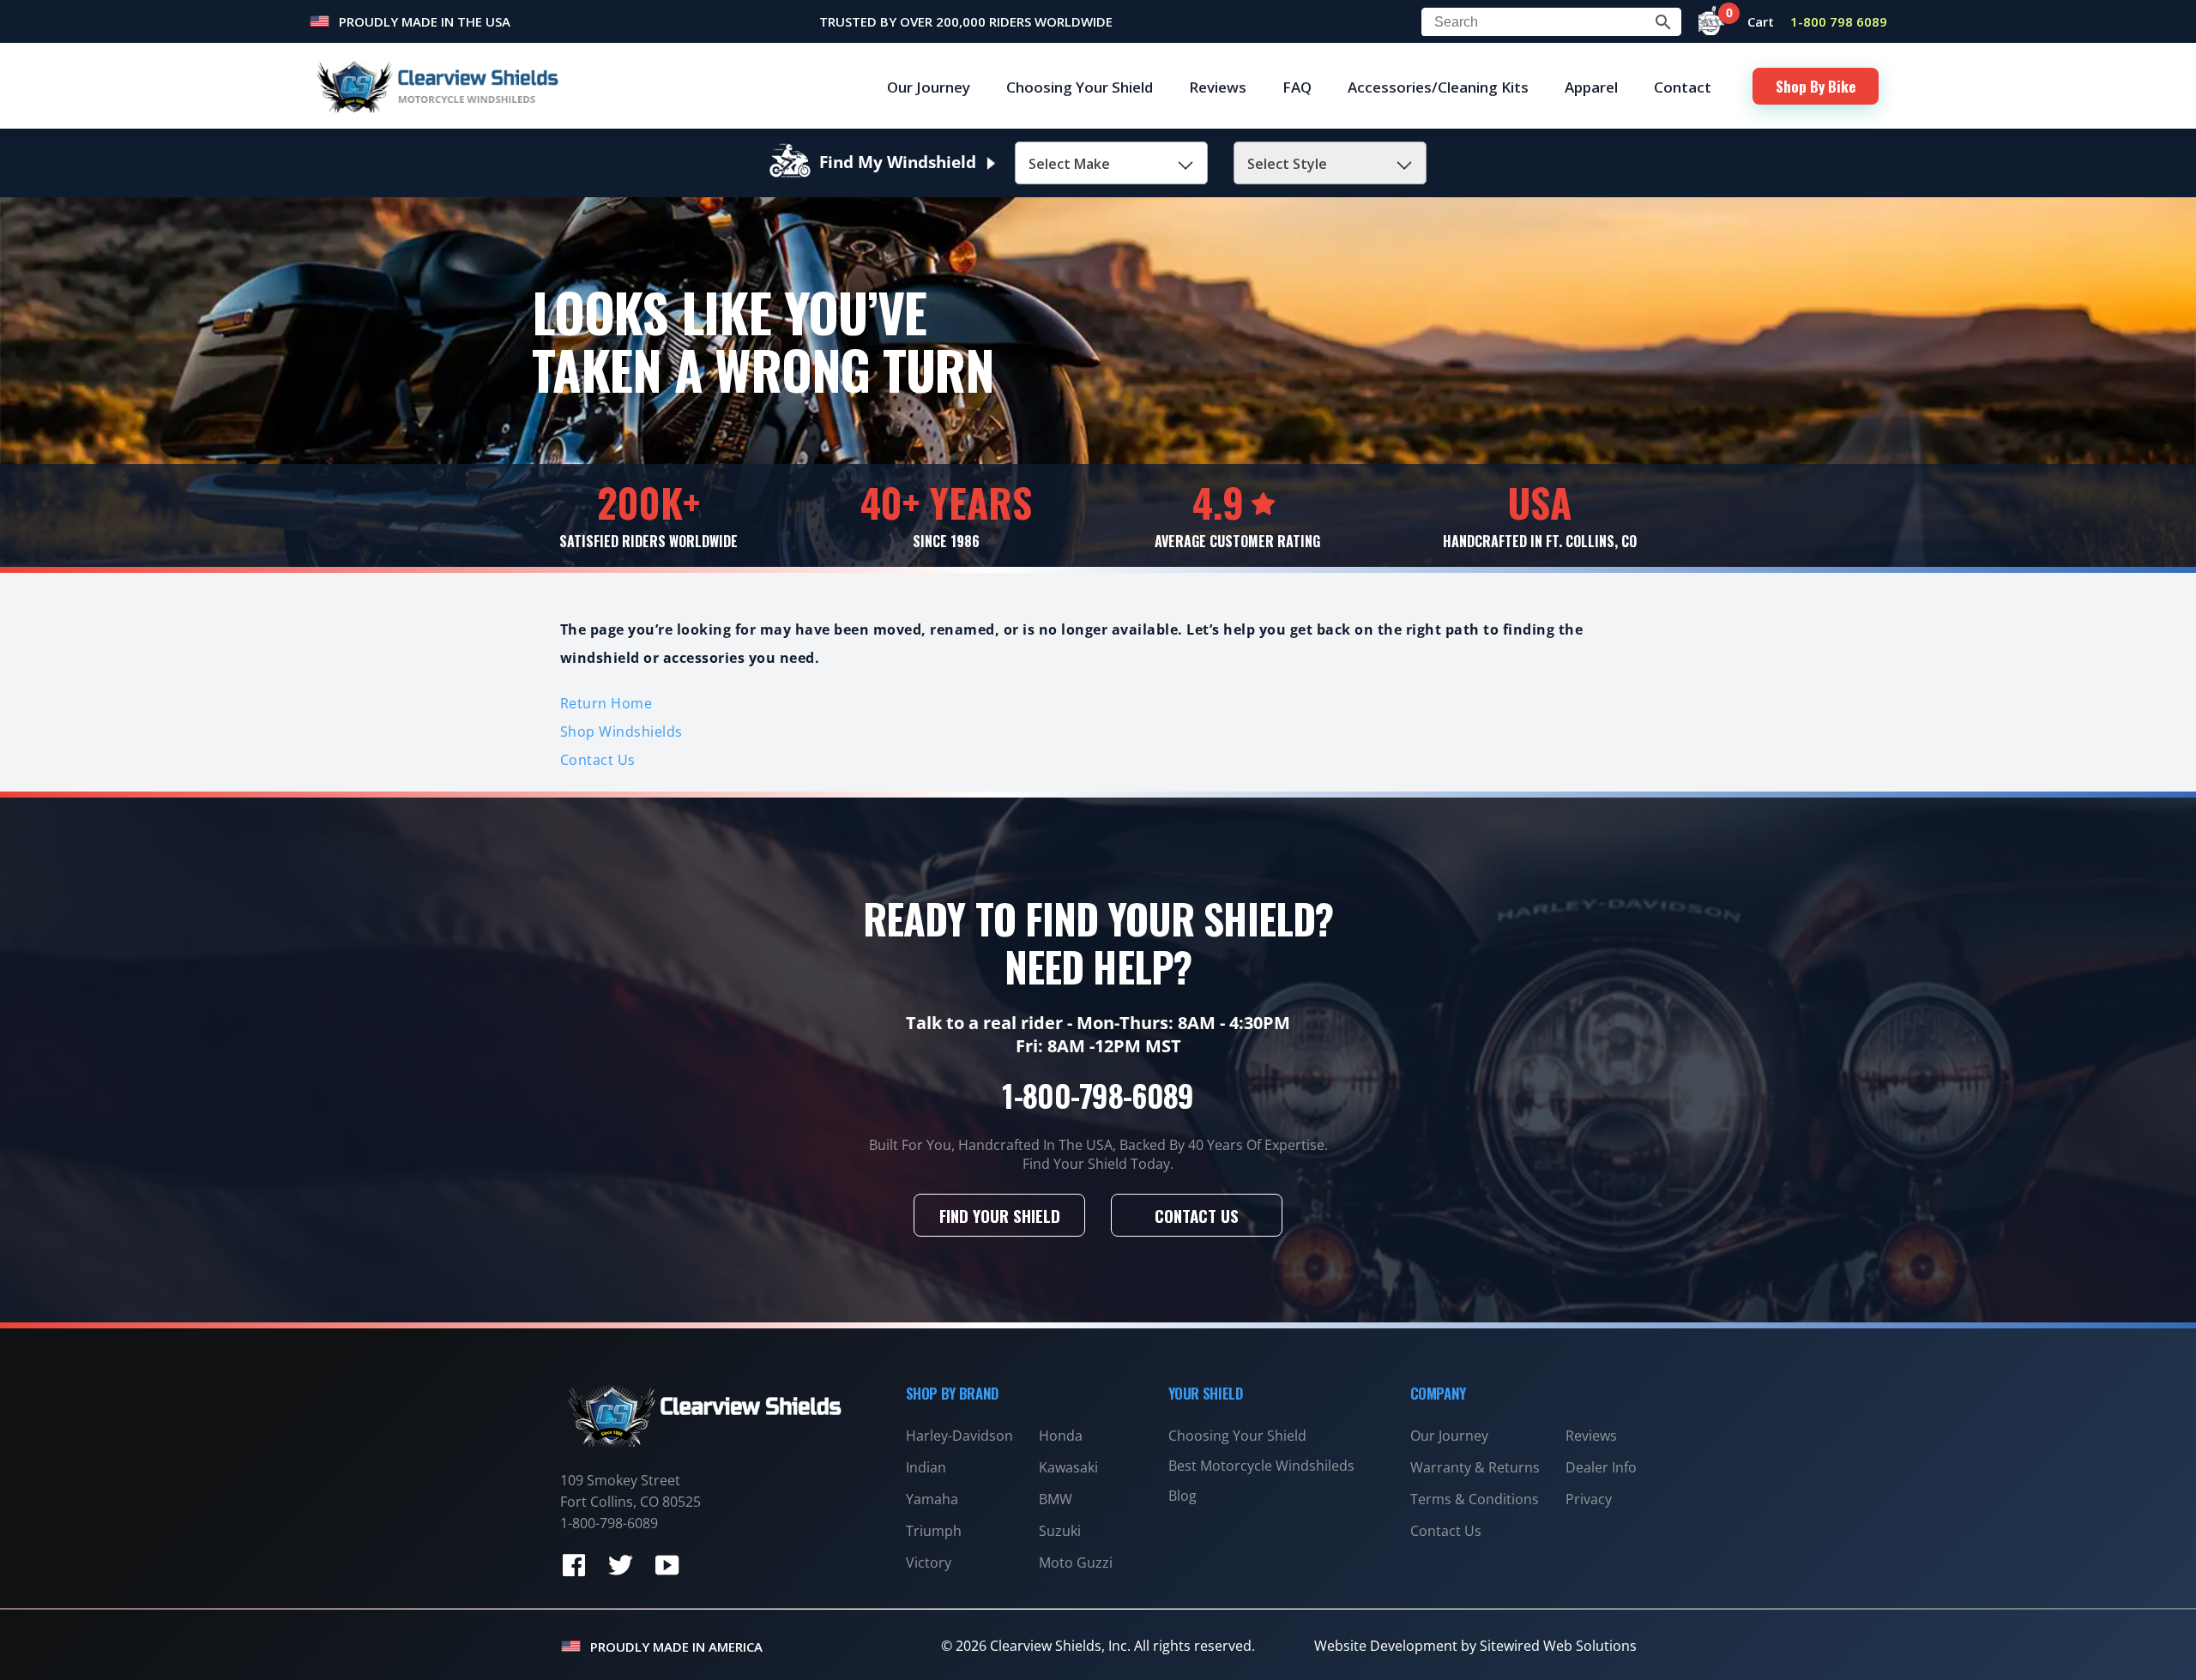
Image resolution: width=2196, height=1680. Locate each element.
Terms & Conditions (1475, 1499)
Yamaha (932, 1499)
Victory (929, 1563)
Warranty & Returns (1475, 1467)
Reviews (1218, 87)
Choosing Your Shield (1080, 87)
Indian (926, 1467)
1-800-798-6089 (1098, 1095)
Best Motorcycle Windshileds (1261, 1466)
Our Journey (929, 87)
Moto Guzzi (1076, 1563)
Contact (1683, 87)
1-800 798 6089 (1839, 21)
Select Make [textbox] (1069, 164)
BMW (1056, 1499)
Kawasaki (1068, 1467)
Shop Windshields (621, 732)
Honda (1061, 1436)
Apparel (1591, 87)
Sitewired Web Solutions (1558, 1646)
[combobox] (1111, 163)
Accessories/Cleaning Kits (1438, 87)
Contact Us (598, 760)
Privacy (1589, 1499)
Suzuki (1060, 1531)
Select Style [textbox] (1287, 164)
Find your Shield (1000, 1215)
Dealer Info (1601, 1467)
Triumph (934, 1531)
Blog (1182, 1496)
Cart (1752, 21)
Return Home (606, 703)
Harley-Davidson (959, 1436)
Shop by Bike (1816, 86)
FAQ (1297, 87)
